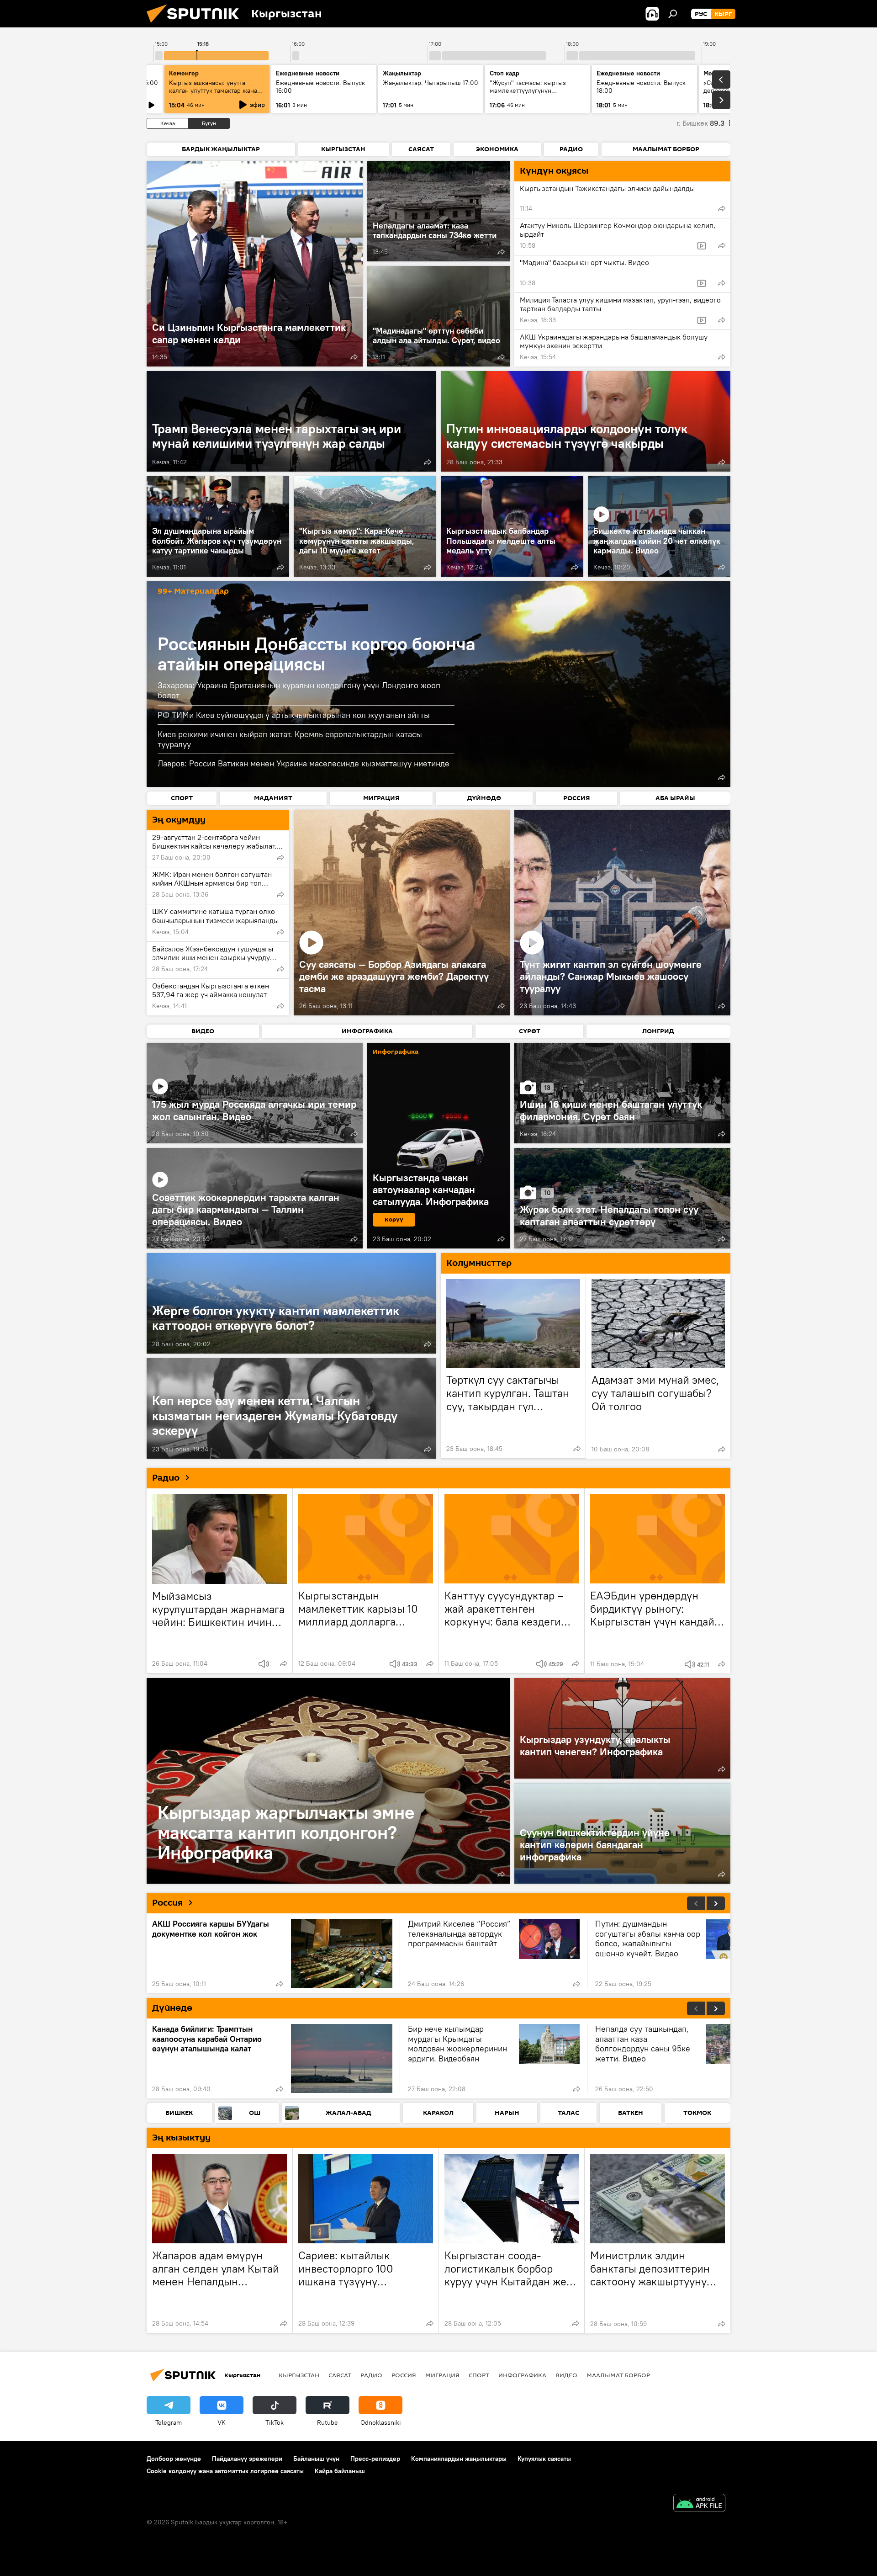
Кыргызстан (299, 2375)
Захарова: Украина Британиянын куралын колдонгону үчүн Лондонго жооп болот (299, 690)
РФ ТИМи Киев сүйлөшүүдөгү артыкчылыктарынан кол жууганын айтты (294, 715)
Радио (166, 1478)
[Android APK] (699, 2504)
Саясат (340, 2375)
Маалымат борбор (618, 2375)
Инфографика (522, 2375)
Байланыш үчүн (316, 2459)
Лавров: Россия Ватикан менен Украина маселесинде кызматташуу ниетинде (304, 763)
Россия (167, 1903)
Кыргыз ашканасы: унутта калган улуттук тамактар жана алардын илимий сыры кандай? (216, 90)
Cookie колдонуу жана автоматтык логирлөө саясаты (225, 2471)
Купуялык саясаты (544, 2459)
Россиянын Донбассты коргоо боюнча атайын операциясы (317, 654)
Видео (566, 2375)
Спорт (479, 2375)
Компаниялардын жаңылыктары (459, 2459)
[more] (354, 357)
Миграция (442, 2375)
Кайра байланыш (340, 2471)
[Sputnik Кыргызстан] (196, 25)
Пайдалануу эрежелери (247, 2459)
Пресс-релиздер (375, 2459)
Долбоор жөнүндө (174, 2459)
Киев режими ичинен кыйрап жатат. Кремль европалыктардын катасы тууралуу (290, 739)
